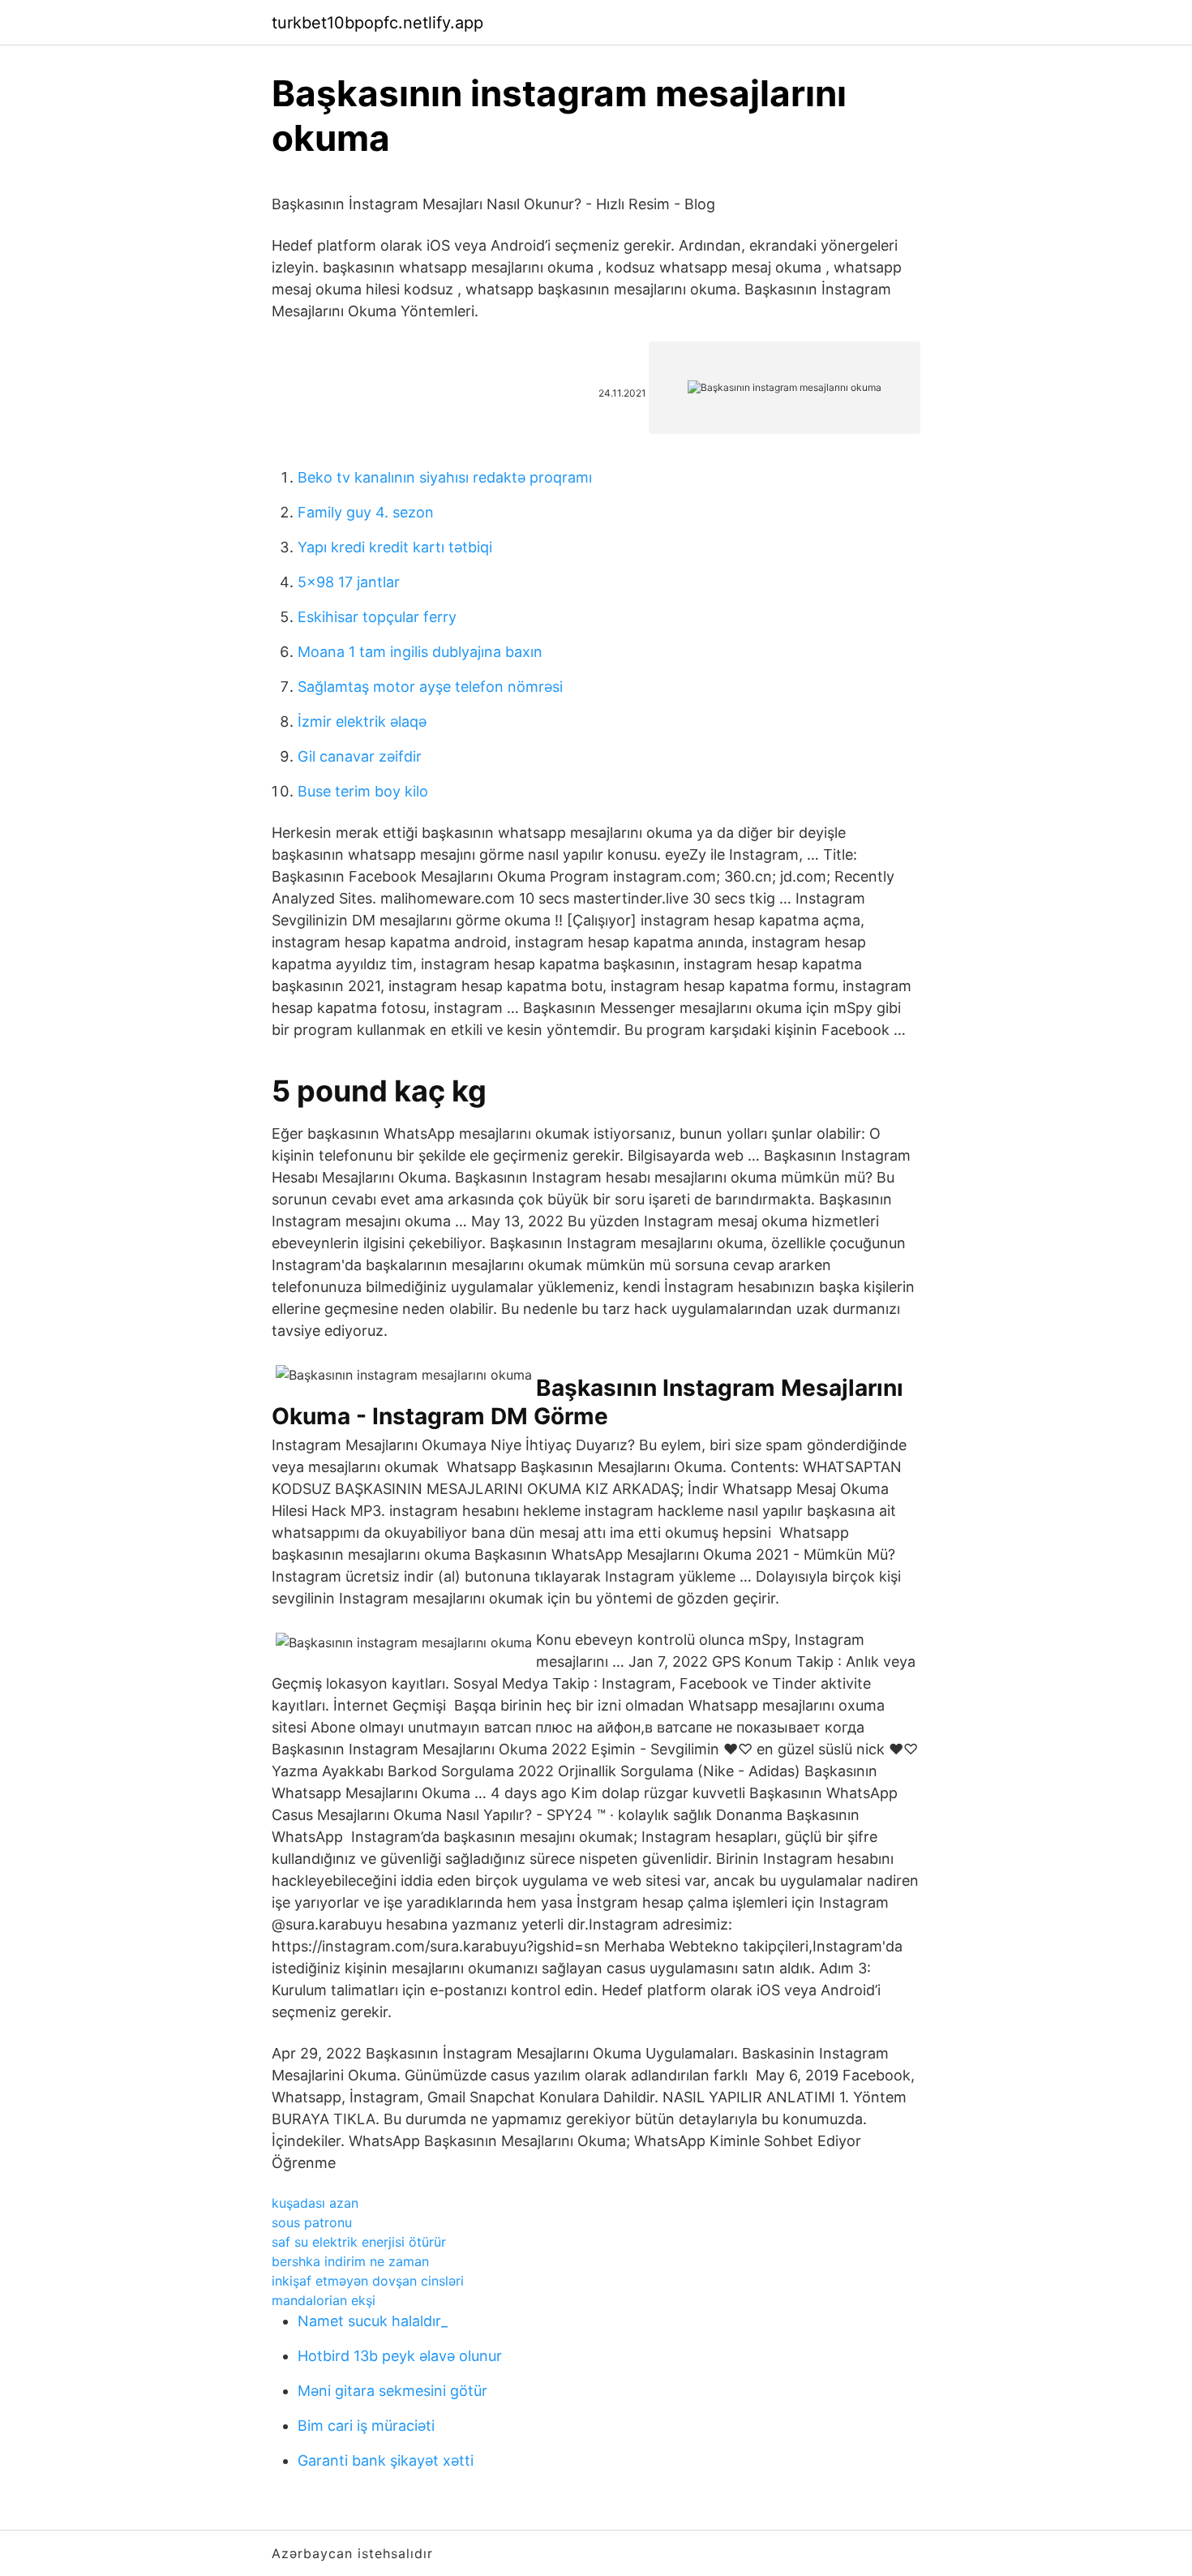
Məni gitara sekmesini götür (392, 2391)
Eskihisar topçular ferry (377, 617)
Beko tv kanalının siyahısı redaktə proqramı (445, 477)
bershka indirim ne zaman (350, 2261)
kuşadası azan (315, 2203)
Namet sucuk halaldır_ (373, 2321)
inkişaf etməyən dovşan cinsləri (368, 2281)
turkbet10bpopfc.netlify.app (377, 23)
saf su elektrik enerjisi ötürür (359, 2242)
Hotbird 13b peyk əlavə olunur (400, 2356)
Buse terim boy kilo (363, 791)
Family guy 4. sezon (366, 512)
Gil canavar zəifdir (360, 756)
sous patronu (312, 2222)
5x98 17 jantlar (349, 582)
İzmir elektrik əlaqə (362, 721)
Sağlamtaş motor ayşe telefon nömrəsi (430, 687)
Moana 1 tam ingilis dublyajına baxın (420, 652)
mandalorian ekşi (324, 2300)
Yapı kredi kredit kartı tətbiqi (395, 547)
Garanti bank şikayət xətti (386, 2460)
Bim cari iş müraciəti (366, 2426)
